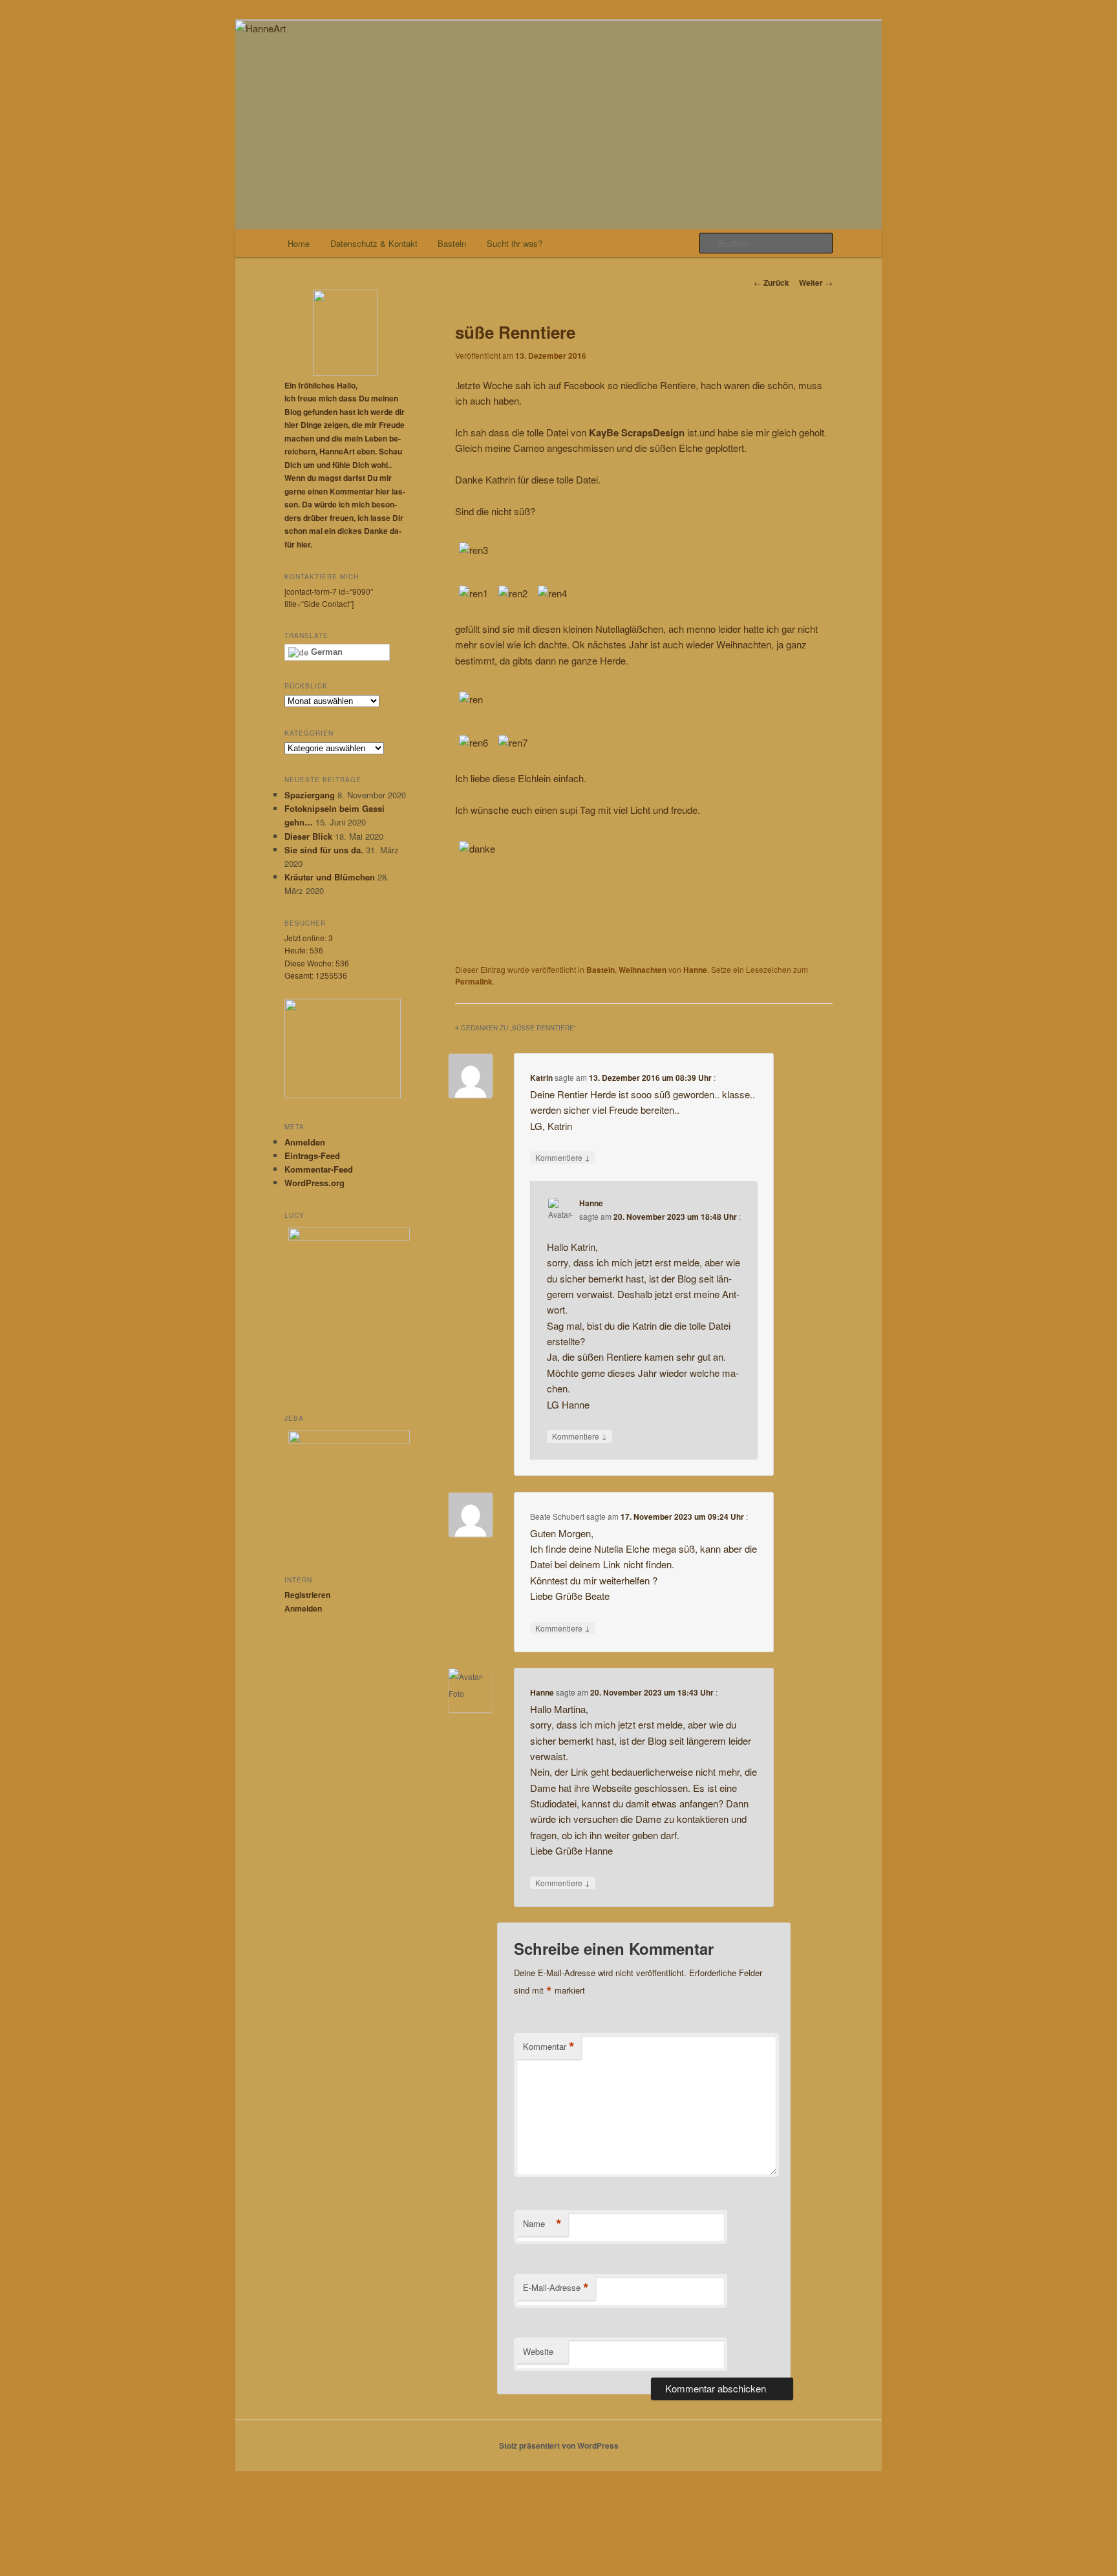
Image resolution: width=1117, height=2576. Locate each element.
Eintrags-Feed (312, 1155)
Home (299, 243)
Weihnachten (643, 970)
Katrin (541, 1078)
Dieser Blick (308, 836)
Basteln (452, 243)
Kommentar (549, 2047)
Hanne (695, 970)
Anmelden (305, 1142)
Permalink (474, 981)
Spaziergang (310, 795)
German (325, 652)
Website (538, 2351)
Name (542, 2224)
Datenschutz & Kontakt (374, 243)
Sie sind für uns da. (324, 850)
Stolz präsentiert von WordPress (559, 2445)
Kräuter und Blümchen (330, 877)
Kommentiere (563, 1157)
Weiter (816, 282)
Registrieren (307, 1595)
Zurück (771, 282)
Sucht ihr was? (515, 243)
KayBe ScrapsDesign (638, 432)
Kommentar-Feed (319, 1169)
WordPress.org (314, 1183)
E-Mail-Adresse (556, 2288)
